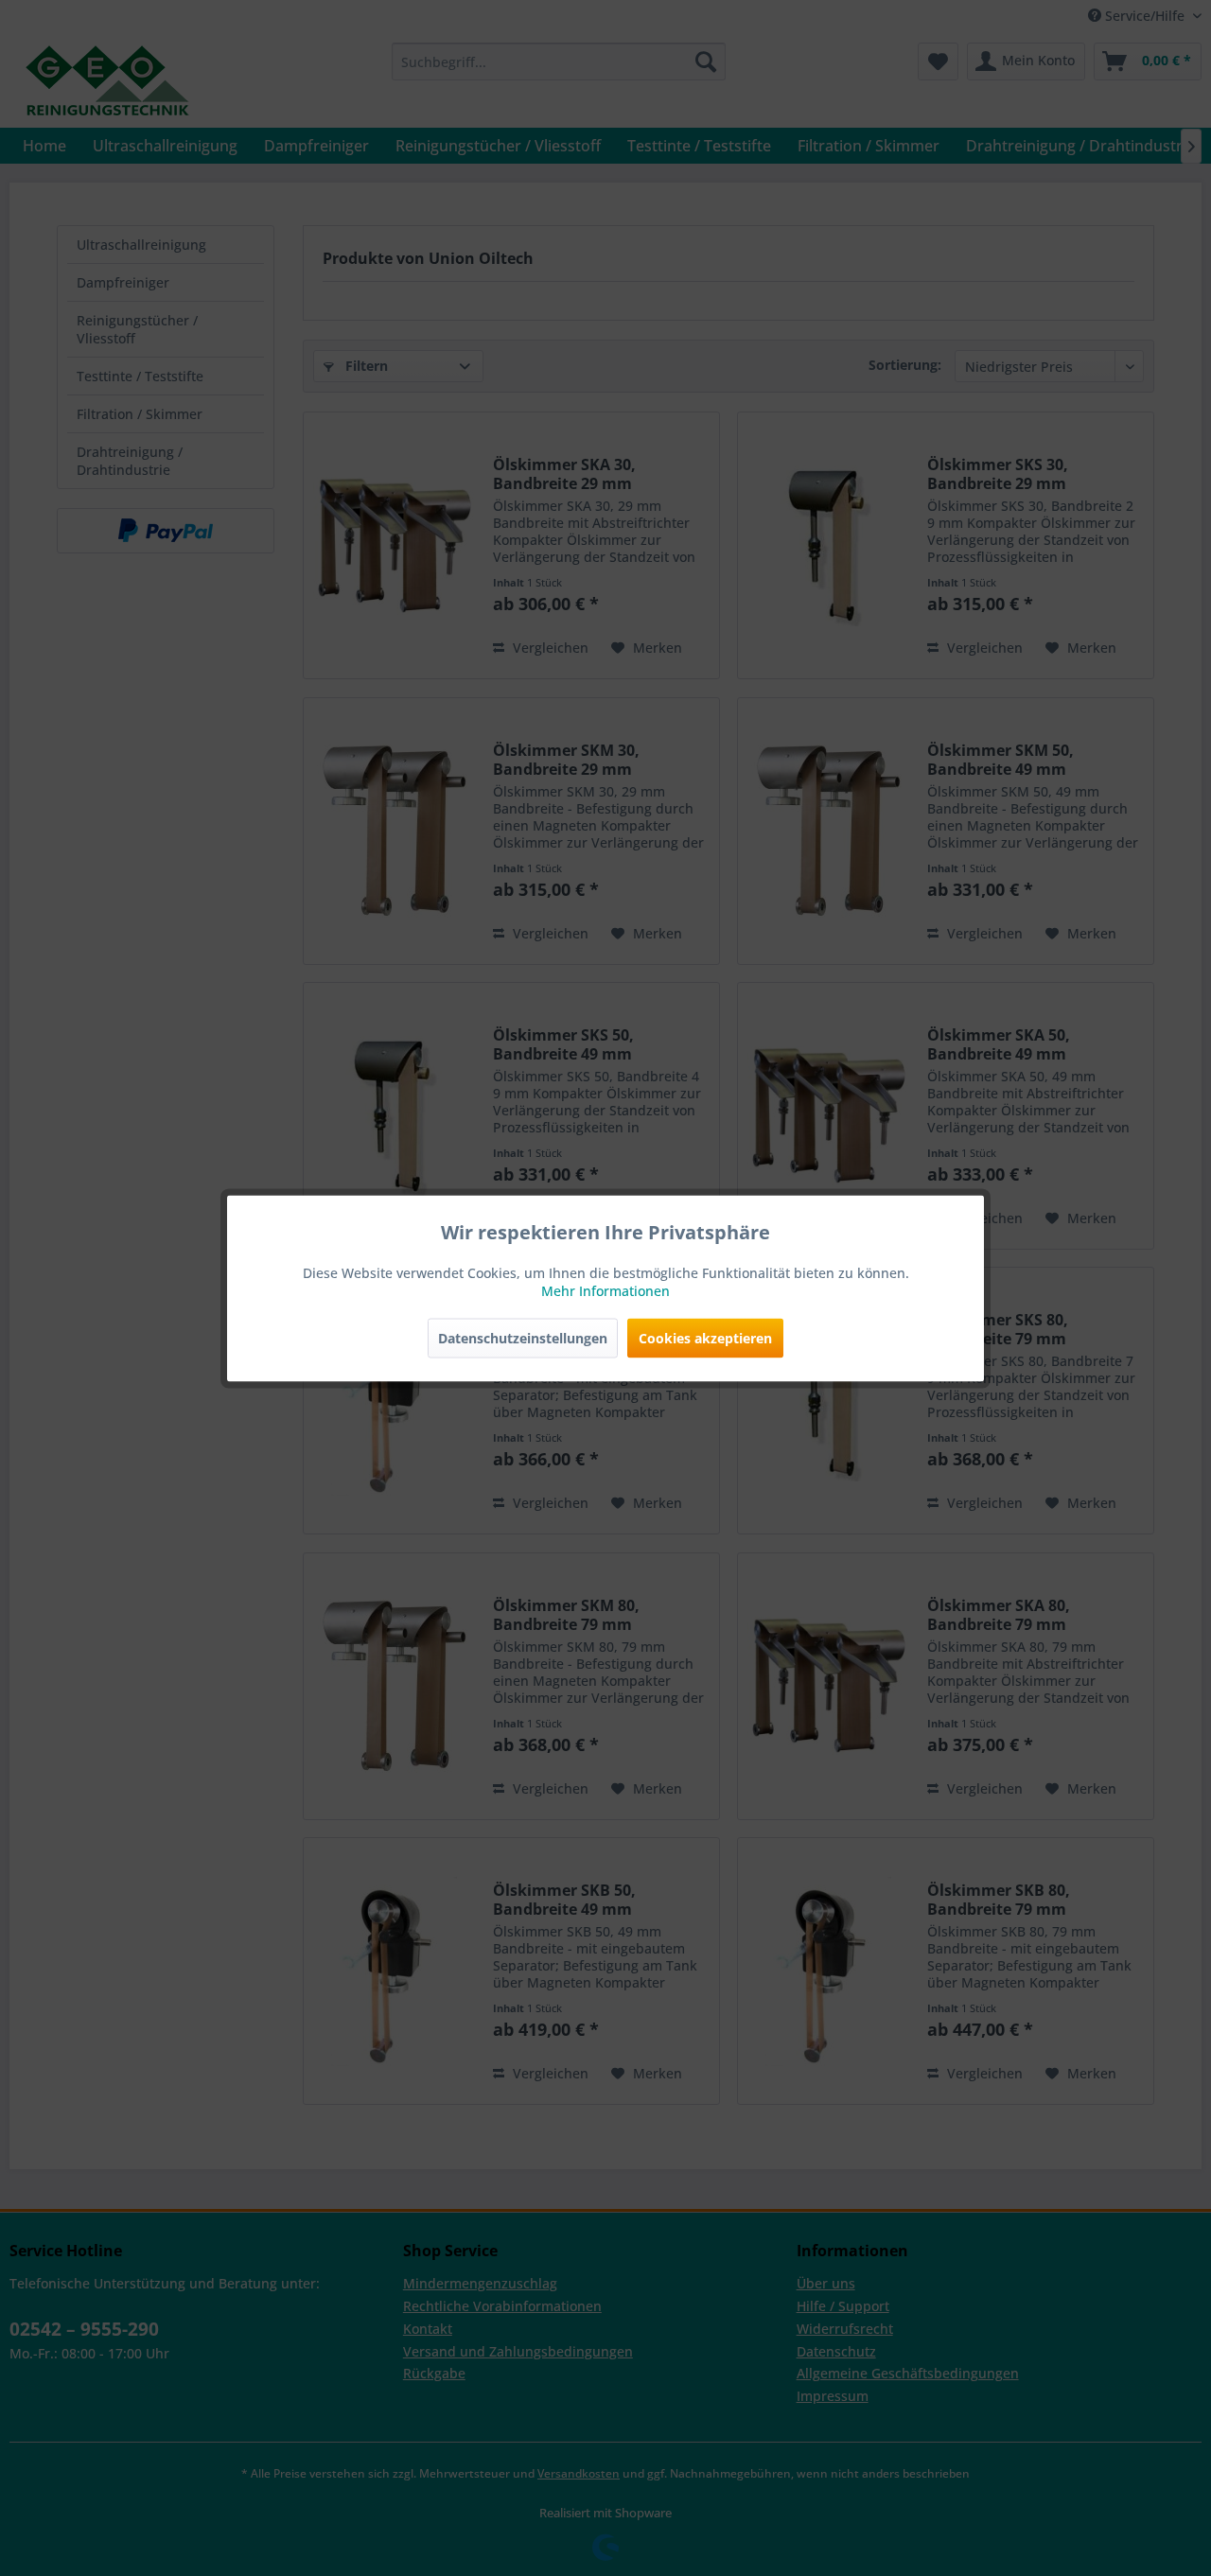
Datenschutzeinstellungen (523, 1337)
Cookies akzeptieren (705, 1337)
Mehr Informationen (605, 1290)
